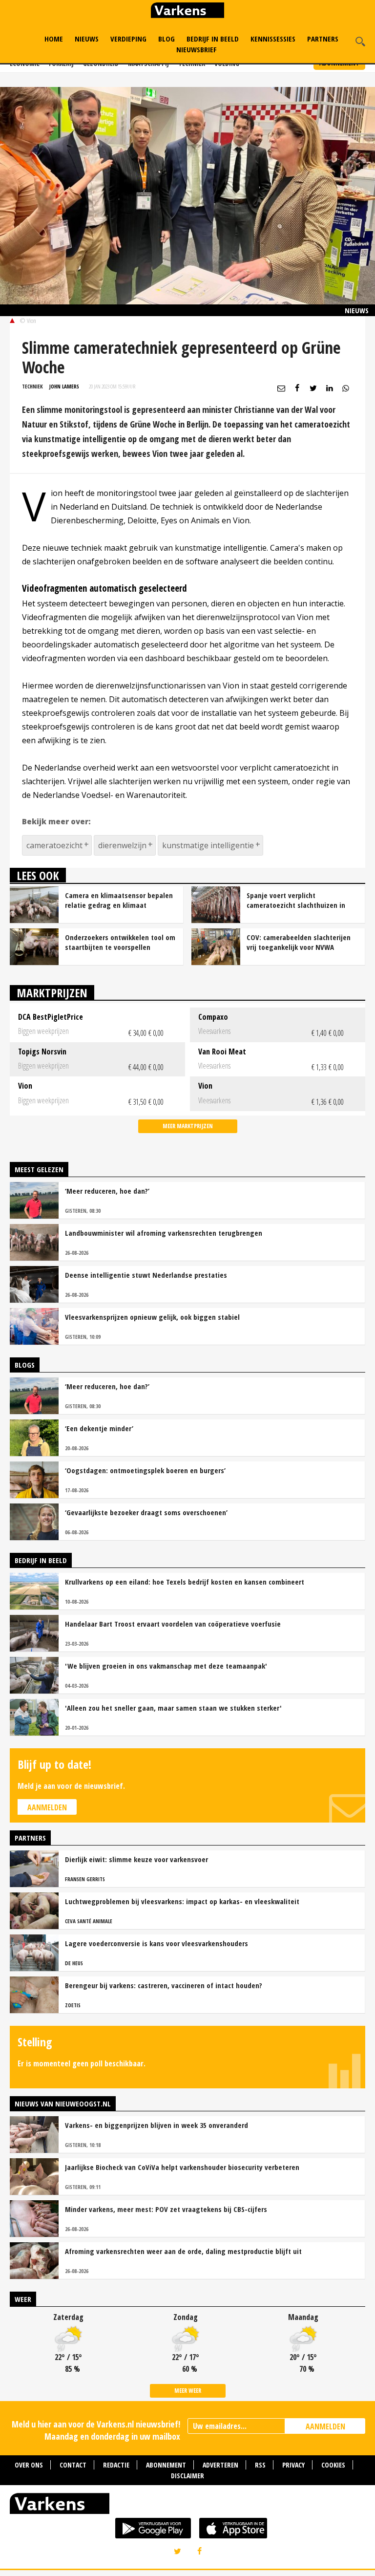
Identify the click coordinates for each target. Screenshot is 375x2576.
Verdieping (128, 39)
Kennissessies (273, 39)
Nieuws (87, 39)
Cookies (333, 2465)
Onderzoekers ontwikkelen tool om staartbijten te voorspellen (120, 942)
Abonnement (166, 2465)
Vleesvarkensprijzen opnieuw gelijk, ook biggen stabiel (152, 1317)
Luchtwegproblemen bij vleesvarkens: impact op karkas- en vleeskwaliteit (182, 1901)
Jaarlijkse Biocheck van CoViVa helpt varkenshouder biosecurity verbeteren (182, 2167)
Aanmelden (47, 1807)
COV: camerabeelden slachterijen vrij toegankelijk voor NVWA (299, 942)
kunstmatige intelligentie (208, 845)
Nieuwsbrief (197, 49)
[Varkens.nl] (187, 2506)
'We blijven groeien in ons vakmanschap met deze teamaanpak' (166, 1666)
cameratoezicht (54, 845)
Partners (323, 39)
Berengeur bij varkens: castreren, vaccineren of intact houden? (164, 1985)
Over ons (29, 2465)
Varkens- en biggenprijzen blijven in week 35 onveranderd (156, 2125)
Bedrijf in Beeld (213, 39)
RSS (260, 2465)
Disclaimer (187, 2476)
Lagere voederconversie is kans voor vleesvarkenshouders (156, 1943)
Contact (73, 2465)
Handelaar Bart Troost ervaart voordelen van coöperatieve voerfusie (173, 1624)
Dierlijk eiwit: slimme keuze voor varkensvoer (136, 1859)
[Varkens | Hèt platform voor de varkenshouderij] (187, 11)
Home (54, 39)
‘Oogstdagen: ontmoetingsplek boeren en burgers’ (145, 1470)
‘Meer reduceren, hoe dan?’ (107, 1191)
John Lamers (64, 386)
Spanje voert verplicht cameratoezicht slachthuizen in (296, 900)
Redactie (116, 2465)
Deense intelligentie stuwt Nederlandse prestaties (146, 1275)
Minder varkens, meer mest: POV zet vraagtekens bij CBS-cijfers (166, 2209)
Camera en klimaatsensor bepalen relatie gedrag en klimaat (119, 900)
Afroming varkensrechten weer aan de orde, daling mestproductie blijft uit (183, 2251)
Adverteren (220, 2465)
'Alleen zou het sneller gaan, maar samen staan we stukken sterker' (173, 1708)
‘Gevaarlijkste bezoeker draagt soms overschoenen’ (146, 1512)
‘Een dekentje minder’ (99, 1428)
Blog (167, 39)
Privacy (293, 2465)
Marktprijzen (52, 993)
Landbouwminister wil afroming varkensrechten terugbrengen (164, 1233)
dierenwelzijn (122, 845)
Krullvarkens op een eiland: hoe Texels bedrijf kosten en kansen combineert (185, 1582)
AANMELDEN (325, 2426)
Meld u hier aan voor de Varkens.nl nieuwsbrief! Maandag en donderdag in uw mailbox (96, 2430)
